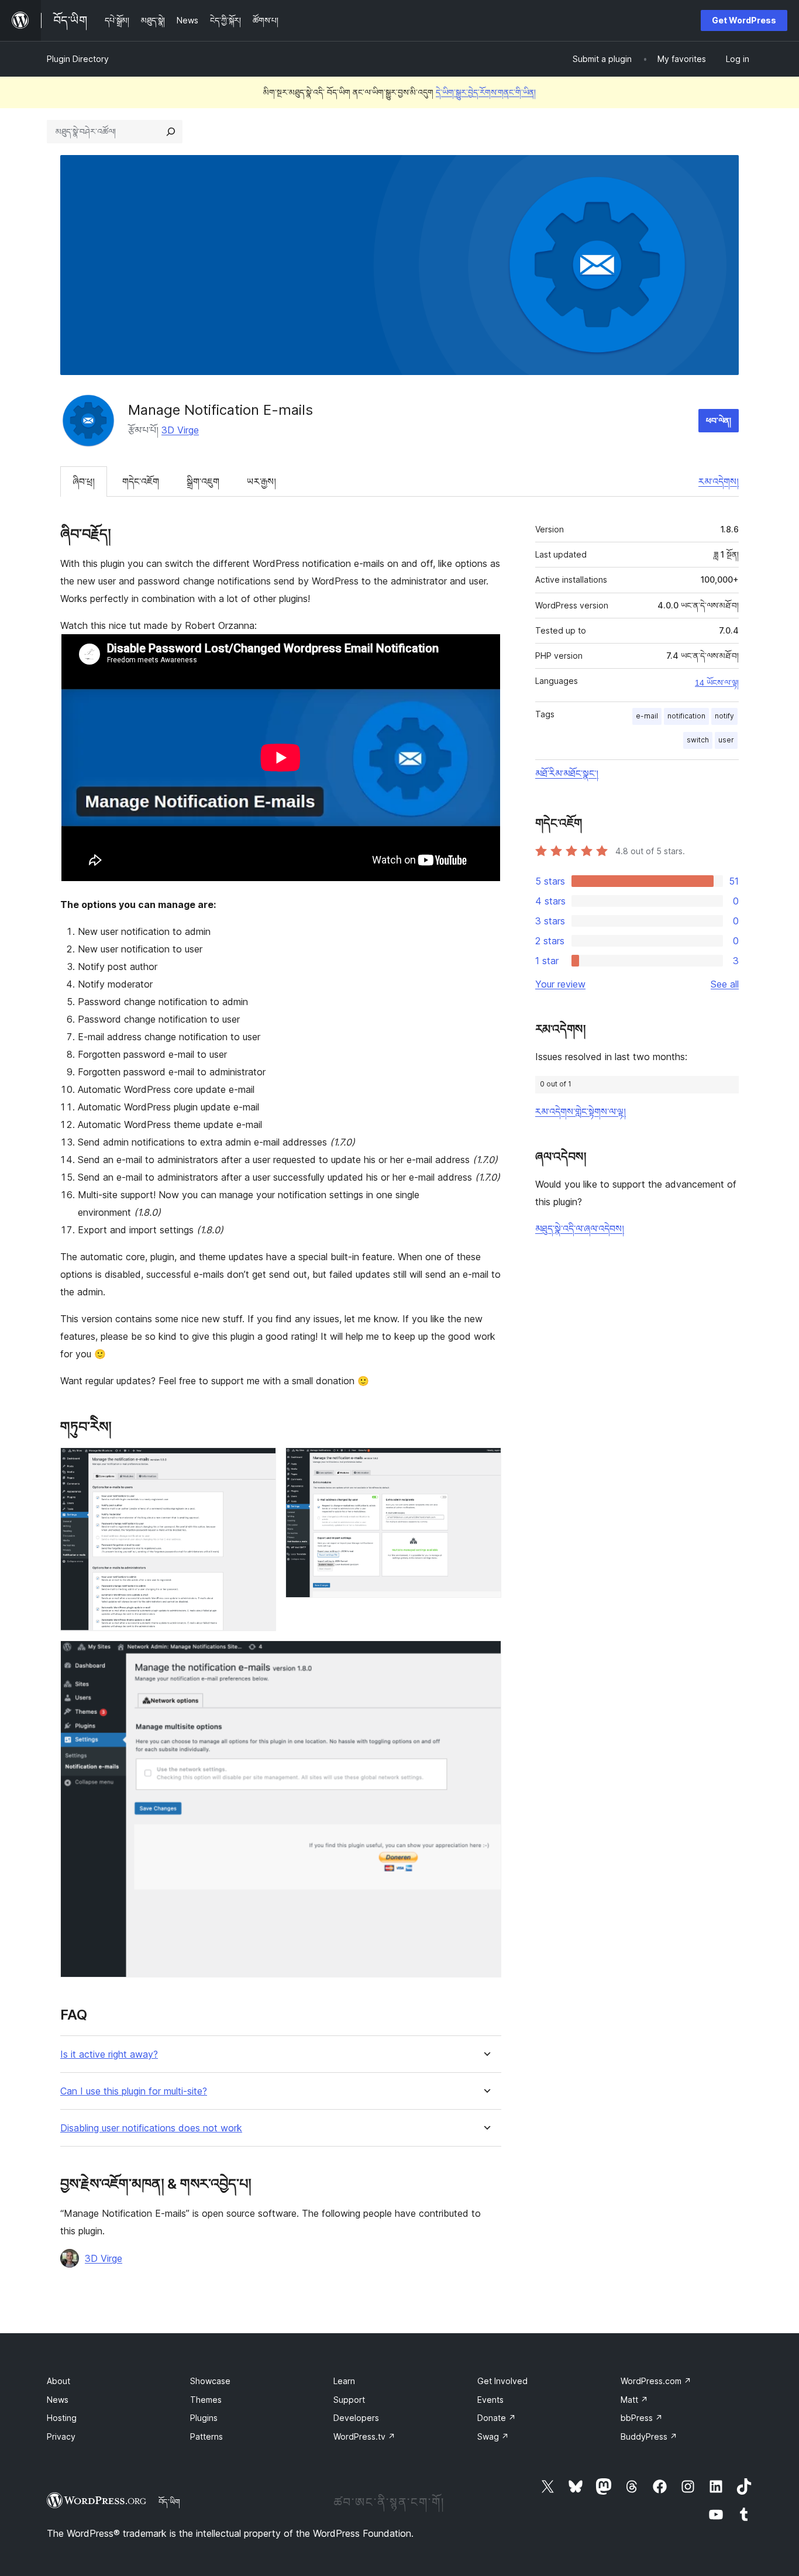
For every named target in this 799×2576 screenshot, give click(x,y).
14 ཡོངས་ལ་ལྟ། (717, 683)
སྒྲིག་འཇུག (203, 482)
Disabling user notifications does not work (151, 2128)
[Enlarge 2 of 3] (485, 1463)
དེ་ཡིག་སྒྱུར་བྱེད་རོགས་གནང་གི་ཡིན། (486, 92)
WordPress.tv (364, 2436)
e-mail (647, 716)
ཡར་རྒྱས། (261, 482)
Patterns (206, 2436)
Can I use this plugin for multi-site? (134, 2091)
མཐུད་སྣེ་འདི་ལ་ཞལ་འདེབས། (580, 1229)
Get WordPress (744, 20)
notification (686, 716)
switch (698, 740)
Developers (356, 2418)
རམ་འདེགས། (719, 482)
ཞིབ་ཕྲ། (84, 482)
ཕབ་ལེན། (719, 420)
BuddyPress (649, 2436)
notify (724, 716)
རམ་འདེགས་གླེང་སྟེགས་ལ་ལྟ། (581, 1112)
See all (725, 984)
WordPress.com (656, 2381)
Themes (206, 2400)
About (58, 2381)
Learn (344, 2381)
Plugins (204, 2418)
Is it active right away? (109, 2054)
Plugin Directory (78, 59)
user (726, 740)
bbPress (642, 2418)
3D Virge (180, 430)
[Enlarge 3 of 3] (485, 1656)
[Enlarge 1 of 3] (260, 1463)
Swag (493, 2436)
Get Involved (502, 2381)
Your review (560, 984)
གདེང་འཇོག (141, 482)
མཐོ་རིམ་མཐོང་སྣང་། (567, 773)
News (58, 2400)
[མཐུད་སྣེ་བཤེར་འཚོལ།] (171, 132)
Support (349, 2400)
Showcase (210, 2381)
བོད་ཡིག (169, 2502)
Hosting (62, 2418)
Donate (497, 2418)
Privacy (61, 2436)
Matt (634, 2400)
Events (490, 2400)
